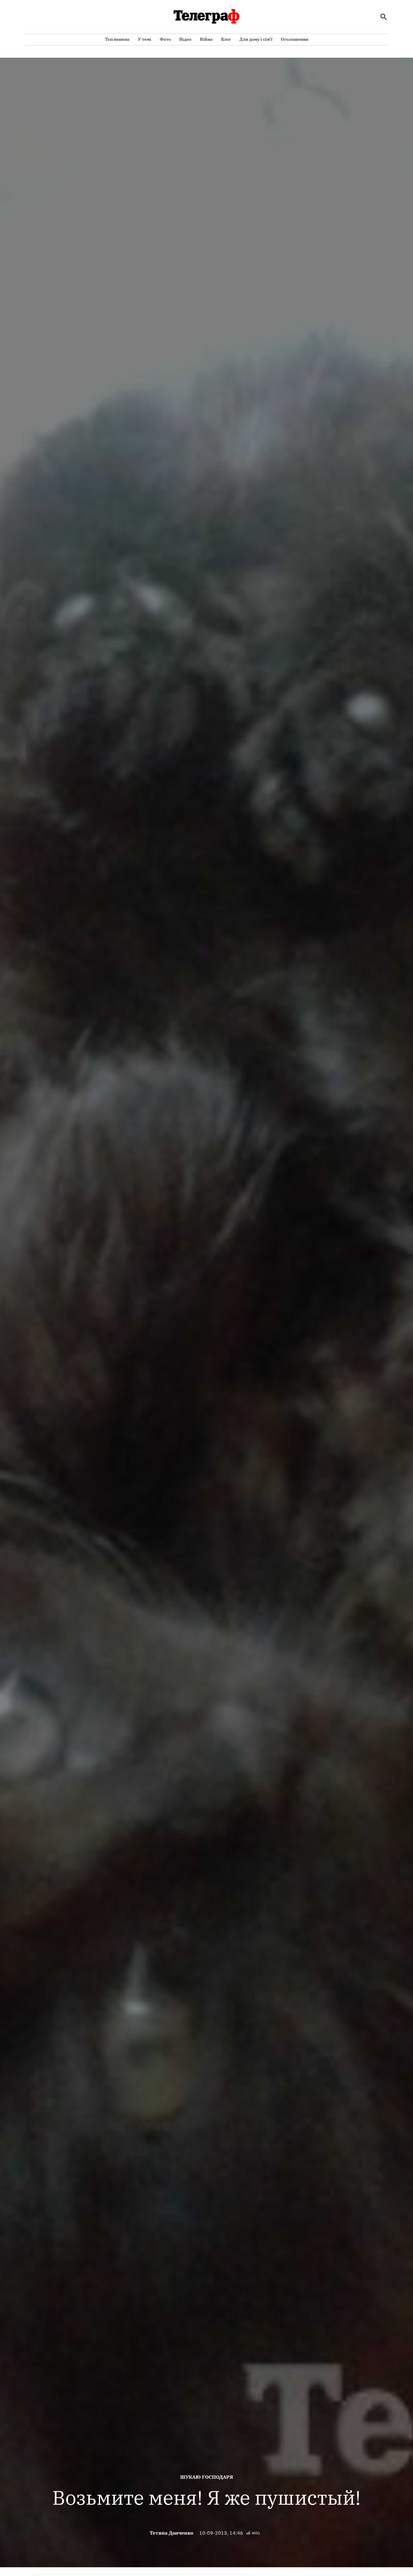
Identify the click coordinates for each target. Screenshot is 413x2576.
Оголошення (295, 39)
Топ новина (117, 39)
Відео (185, 39)
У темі (145, 39)
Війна (206, 39)
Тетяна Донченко (171, 2533)
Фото (165, 39)
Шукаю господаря (207, 2477)
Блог (226, 39)
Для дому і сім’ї (256, 39)
